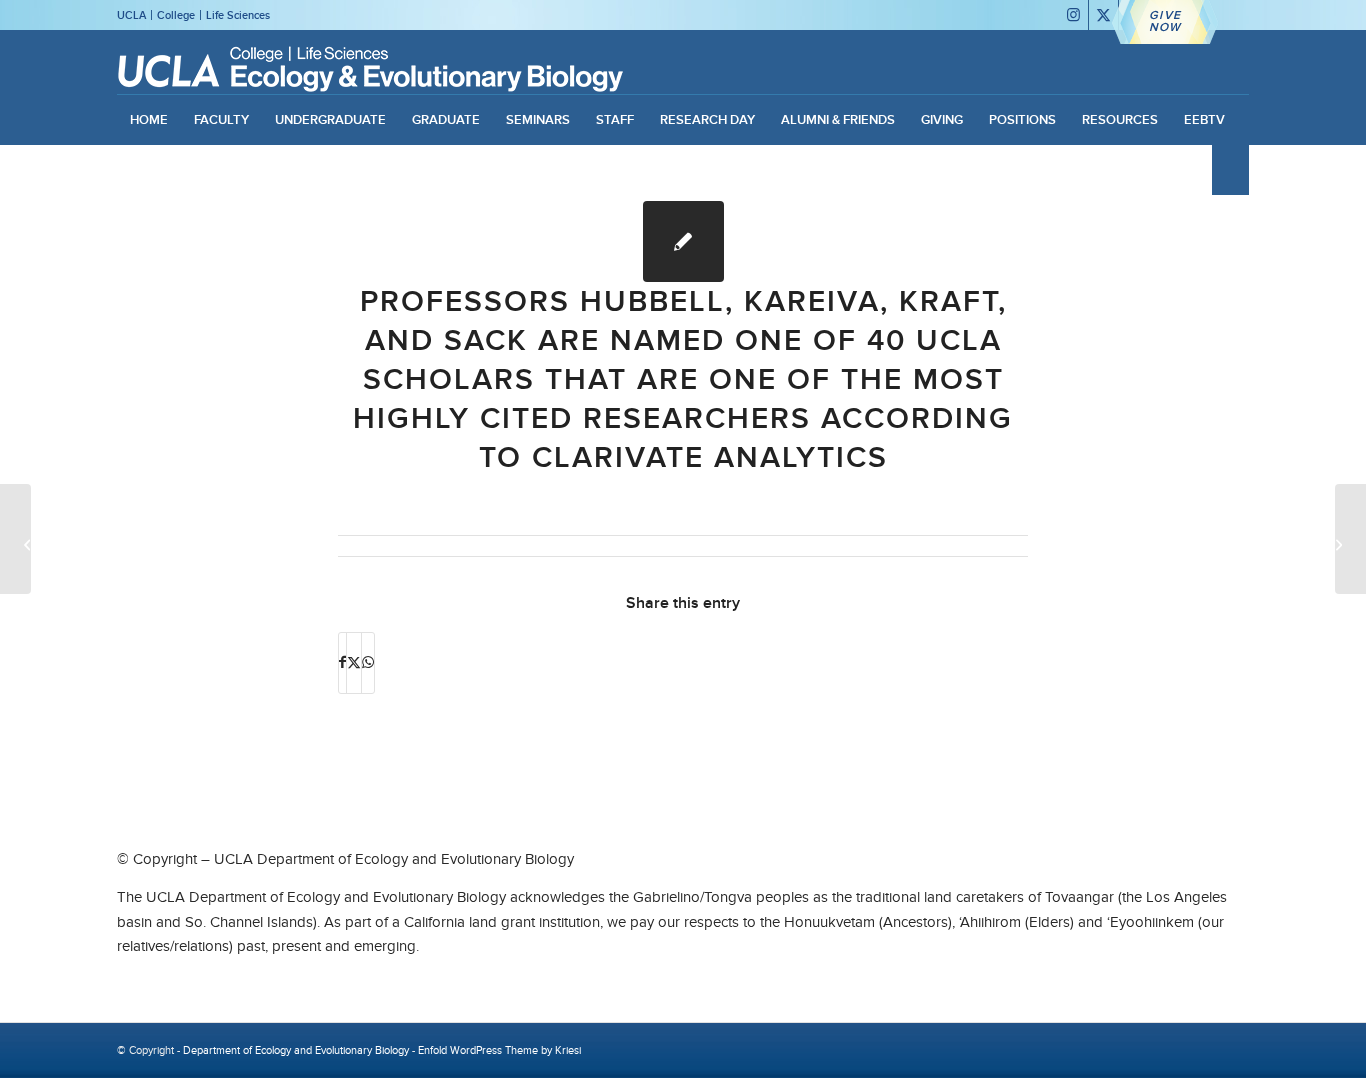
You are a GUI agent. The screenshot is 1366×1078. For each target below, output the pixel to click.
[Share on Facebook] (342, 662)
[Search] (1230, 170)
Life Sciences (238, 15)
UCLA (131, 15)
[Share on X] (354, 662)
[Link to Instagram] (1073, 15)
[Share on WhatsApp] (368, 662)
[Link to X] (1103, 15)
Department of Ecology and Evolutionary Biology (296, 1050)
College (176, 15)
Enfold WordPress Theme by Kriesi (499, 1050)
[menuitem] (149, 120)
